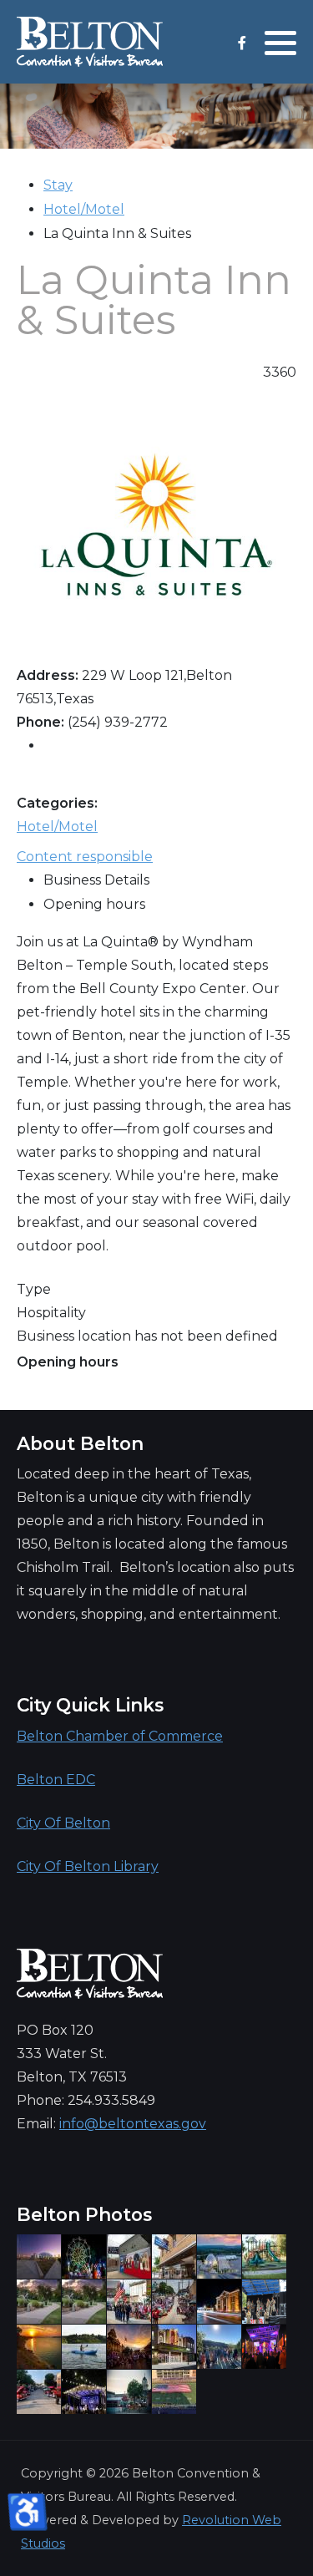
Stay (58, 185)
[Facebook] (242, 43)
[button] (280, 43)
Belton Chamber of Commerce (120, 1736)
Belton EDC (56, 1780)
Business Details (96, 880)
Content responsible (85, 857)
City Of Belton (63, 1823)
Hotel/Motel (84, 209)
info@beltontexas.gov (133, 2124)
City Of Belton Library (88, 1866)
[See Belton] (90, 42)
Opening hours (94, 904)
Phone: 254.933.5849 (86, 2100)
